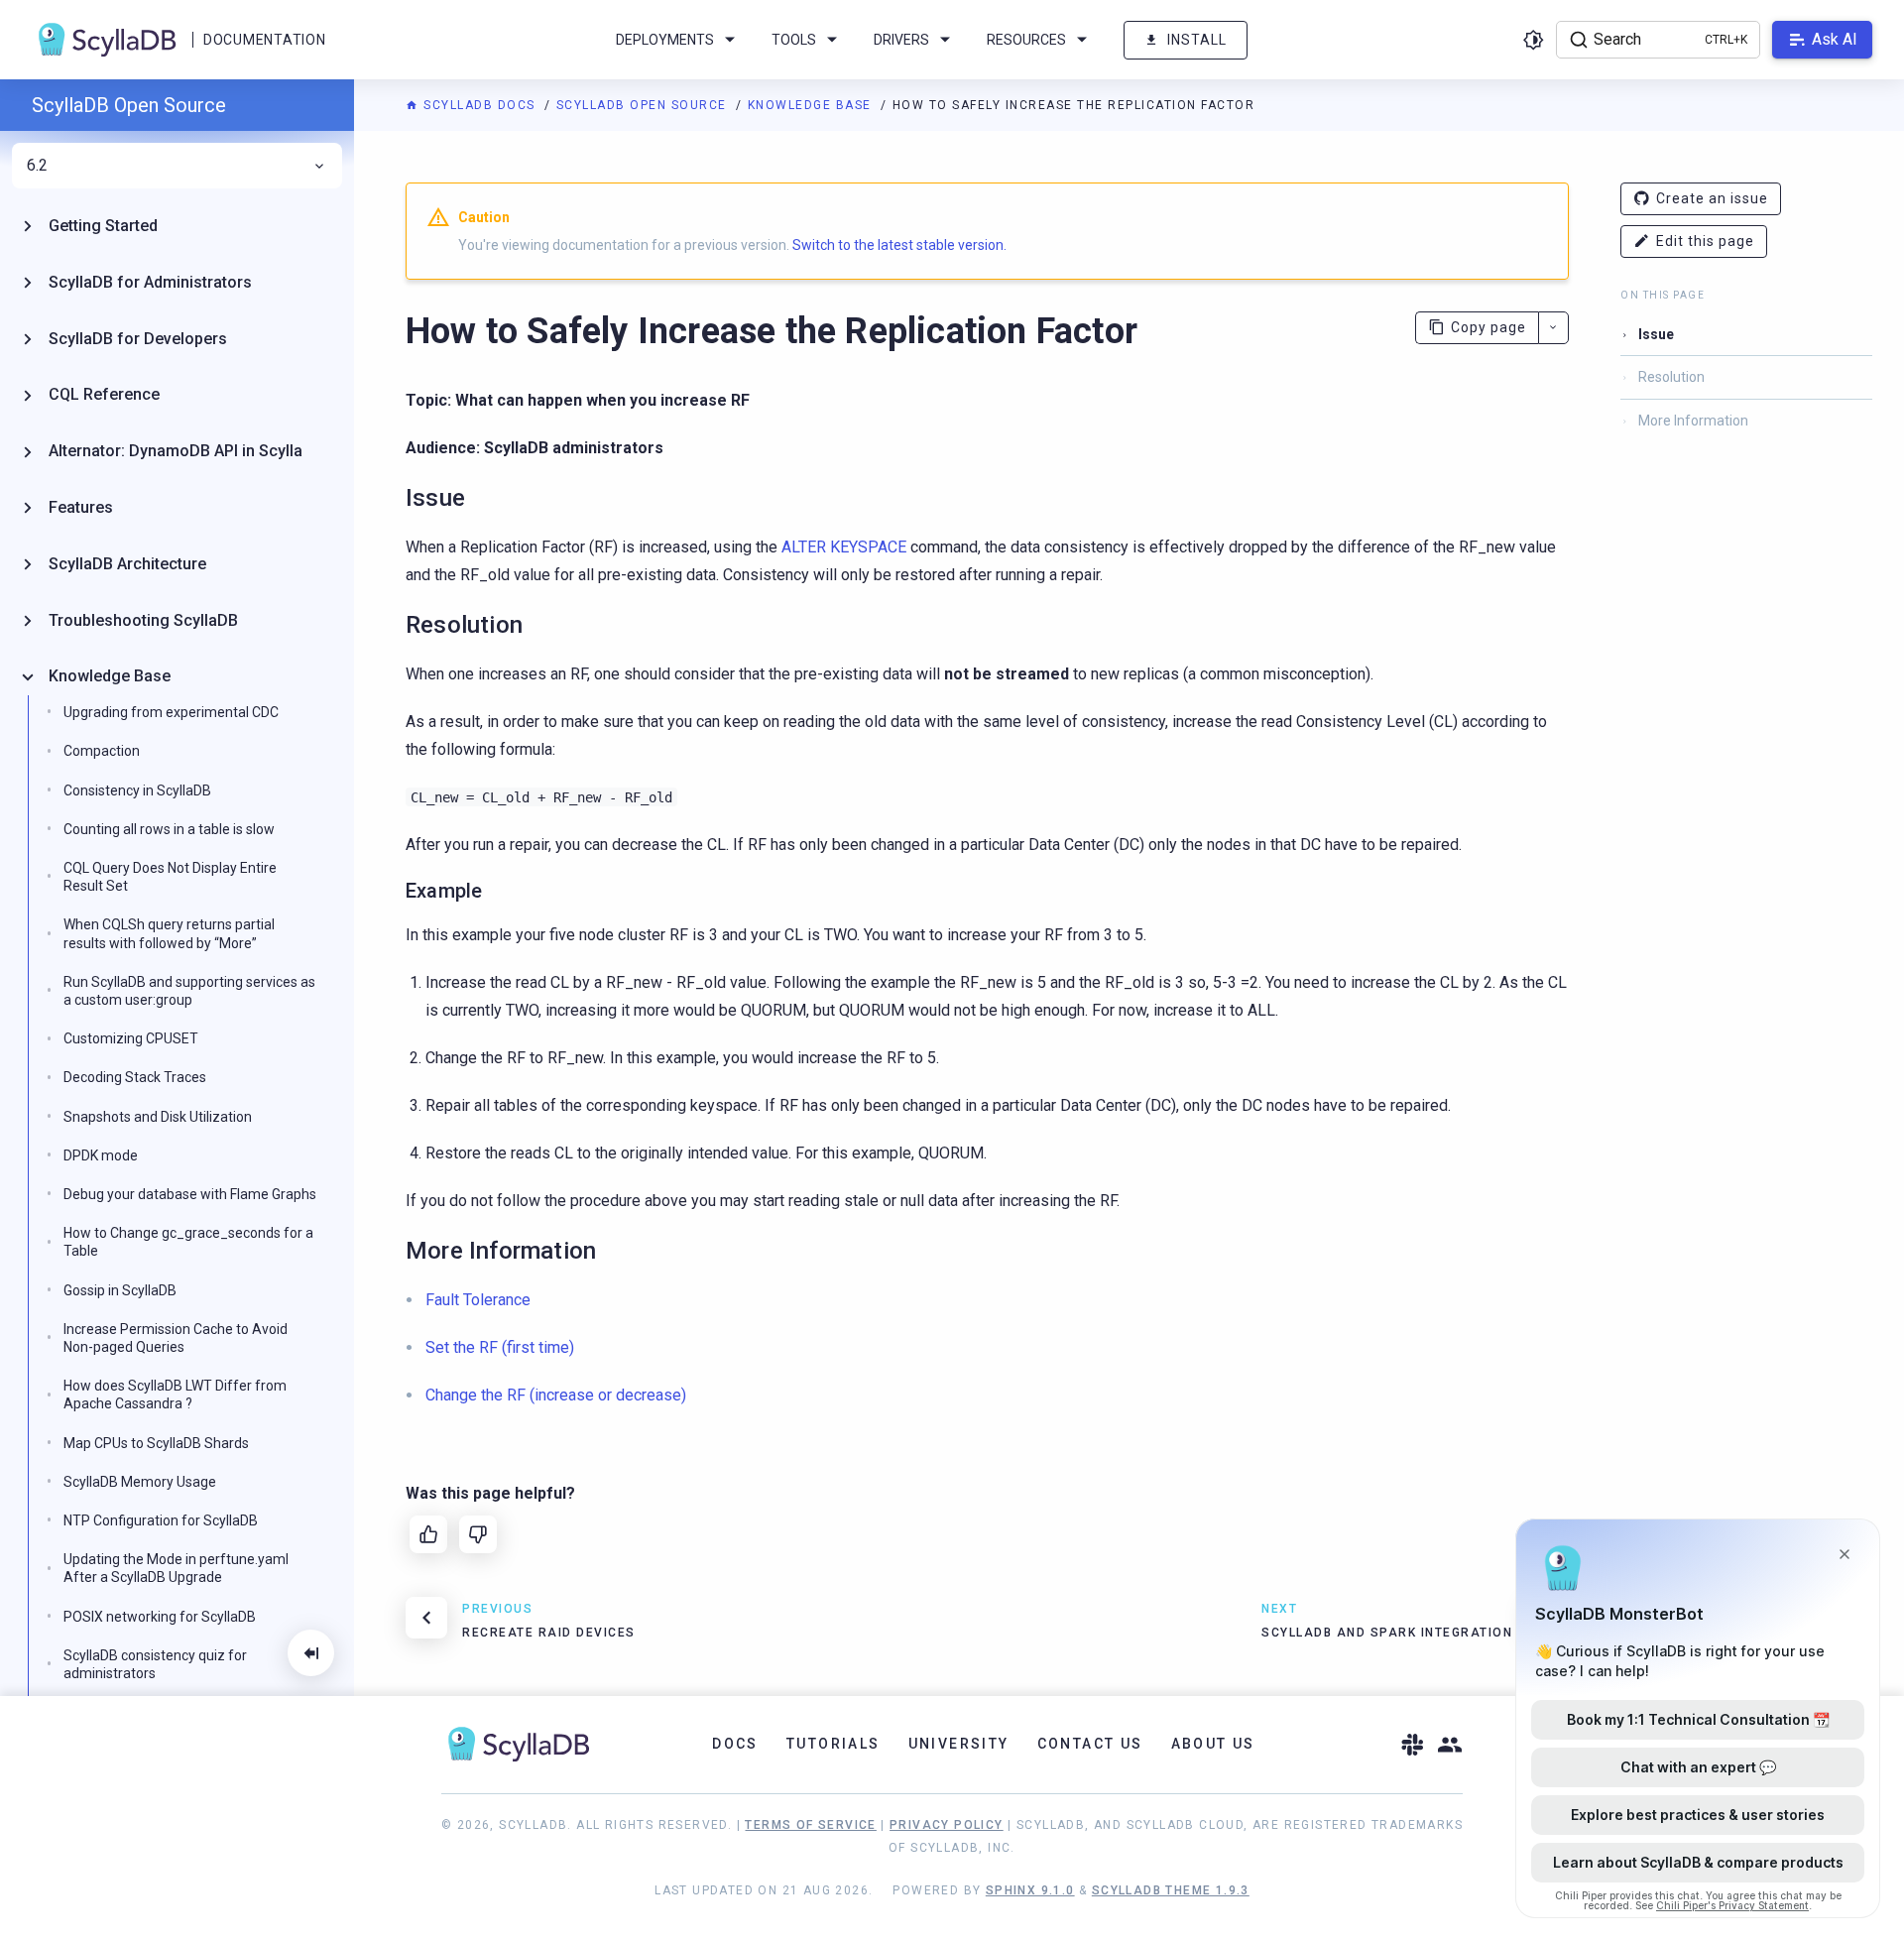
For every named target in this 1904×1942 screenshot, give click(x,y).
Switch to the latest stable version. (899, 245)
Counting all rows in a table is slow (169, 829)
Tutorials (833, 1744)
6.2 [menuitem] (37, 166)
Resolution (1671, 377)
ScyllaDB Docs (479, 105)
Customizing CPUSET (131, 1038)
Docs (735, 1744)
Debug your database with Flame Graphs (190, 1194)
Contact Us (1090, 1744)
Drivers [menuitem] (901, 40)
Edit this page (1705, 241)
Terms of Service (810, 1825)
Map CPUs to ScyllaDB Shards (156, 1443)
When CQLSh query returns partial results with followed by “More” (169, 933)
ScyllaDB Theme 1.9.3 (1171, 1890)
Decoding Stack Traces (135, 1077)
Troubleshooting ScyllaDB (143, 620)
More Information (1693, 421)
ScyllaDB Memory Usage (140, 1482)
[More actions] (1553, 328)
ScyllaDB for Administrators (150, 282)
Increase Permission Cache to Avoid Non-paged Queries (176, 1338)
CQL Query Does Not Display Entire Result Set (170, 877)
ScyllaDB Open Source (644, 105)
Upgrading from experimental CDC (171, 712)
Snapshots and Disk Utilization (158, 1117)
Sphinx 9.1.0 (1030, 1890)
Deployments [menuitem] (665, 40)
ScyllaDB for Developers (138, 339)
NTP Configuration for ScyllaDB (161, 1520)
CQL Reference (104, 394)
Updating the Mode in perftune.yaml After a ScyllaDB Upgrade (176, 1568)
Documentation (264, 40)
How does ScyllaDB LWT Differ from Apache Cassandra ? (175, 1395)
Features (81, 507)
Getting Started (103, 226)
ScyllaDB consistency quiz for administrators (155, 1664)
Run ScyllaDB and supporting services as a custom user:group (189, 991)
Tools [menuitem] (794, 40)
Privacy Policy (947, 1825)
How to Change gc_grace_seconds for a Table (188, 1242)
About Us (1213, 1744)
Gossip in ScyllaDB (120, 1290)
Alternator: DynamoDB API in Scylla (176, 451)
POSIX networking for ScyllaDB (160, 1617)
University (959, 1744)
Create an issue (1712, 198)
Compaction (102, 751)
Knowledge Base (812, 105)
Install (1197, 40)
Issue (1656, 334)
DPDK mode (101, 1155)
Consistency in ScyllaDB (137, 790)
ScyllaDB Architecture (127, 564)
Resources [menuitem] (1026, 40)
